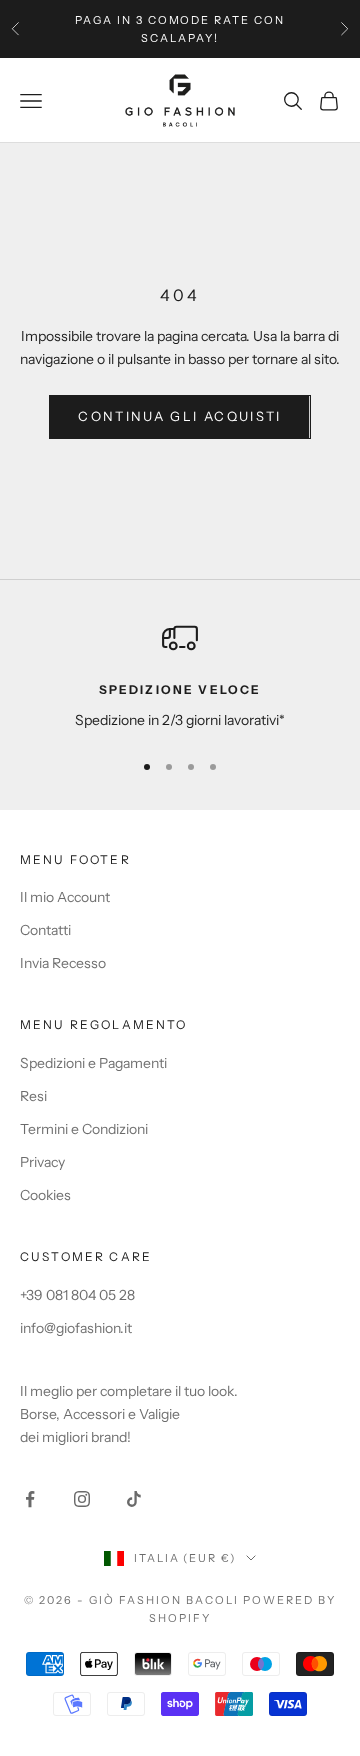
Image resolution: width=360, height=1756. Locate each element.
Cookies (45, 1195)
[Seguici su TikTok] (134, 1499)
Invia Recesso (63, 963)
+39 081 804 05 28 (77, 1295)
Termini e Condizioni (84, 1129)
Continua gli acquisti (179, 416)
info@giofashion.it (76, 1328)
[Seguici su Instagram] (82, 1499)
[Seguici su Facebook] (30, 1499)
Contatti (45, 930)
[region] (180, 675)
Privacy (42, 1162)
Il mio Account (65, 897)
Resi (33, 1096)
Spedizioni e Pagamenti (93, 1063)
